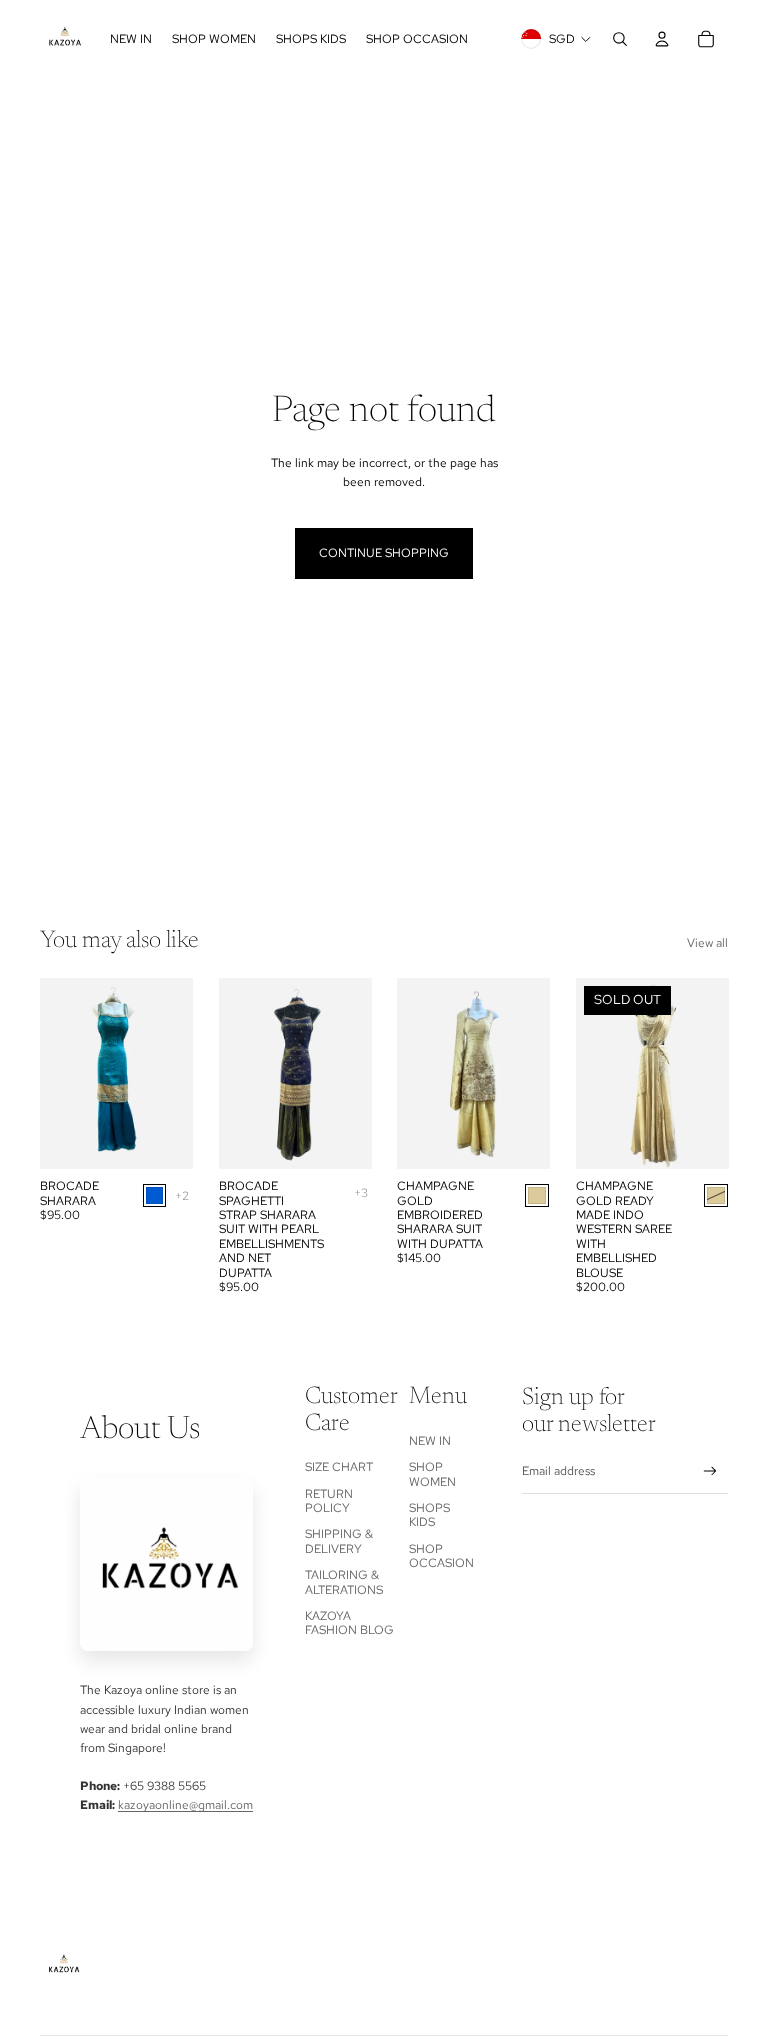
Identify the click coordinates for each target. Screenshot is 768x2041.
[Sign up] (710, 1471)
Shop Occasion (441, 1556)
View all (707, 943)
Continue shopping (384, 553)
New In (430, 1441)
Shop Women (432, 1474)
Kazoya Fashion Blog (349, 1623)
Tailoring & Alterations (344, 1582)
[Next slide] (176, 1074)
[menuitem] (131, 39)
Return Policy (329, 1501)
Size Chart (339, 1467)
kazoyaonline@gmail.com (185, 1805)
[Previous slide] (55, 1074)
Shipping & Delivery (339, 1541)
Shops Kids (429, 1515)
